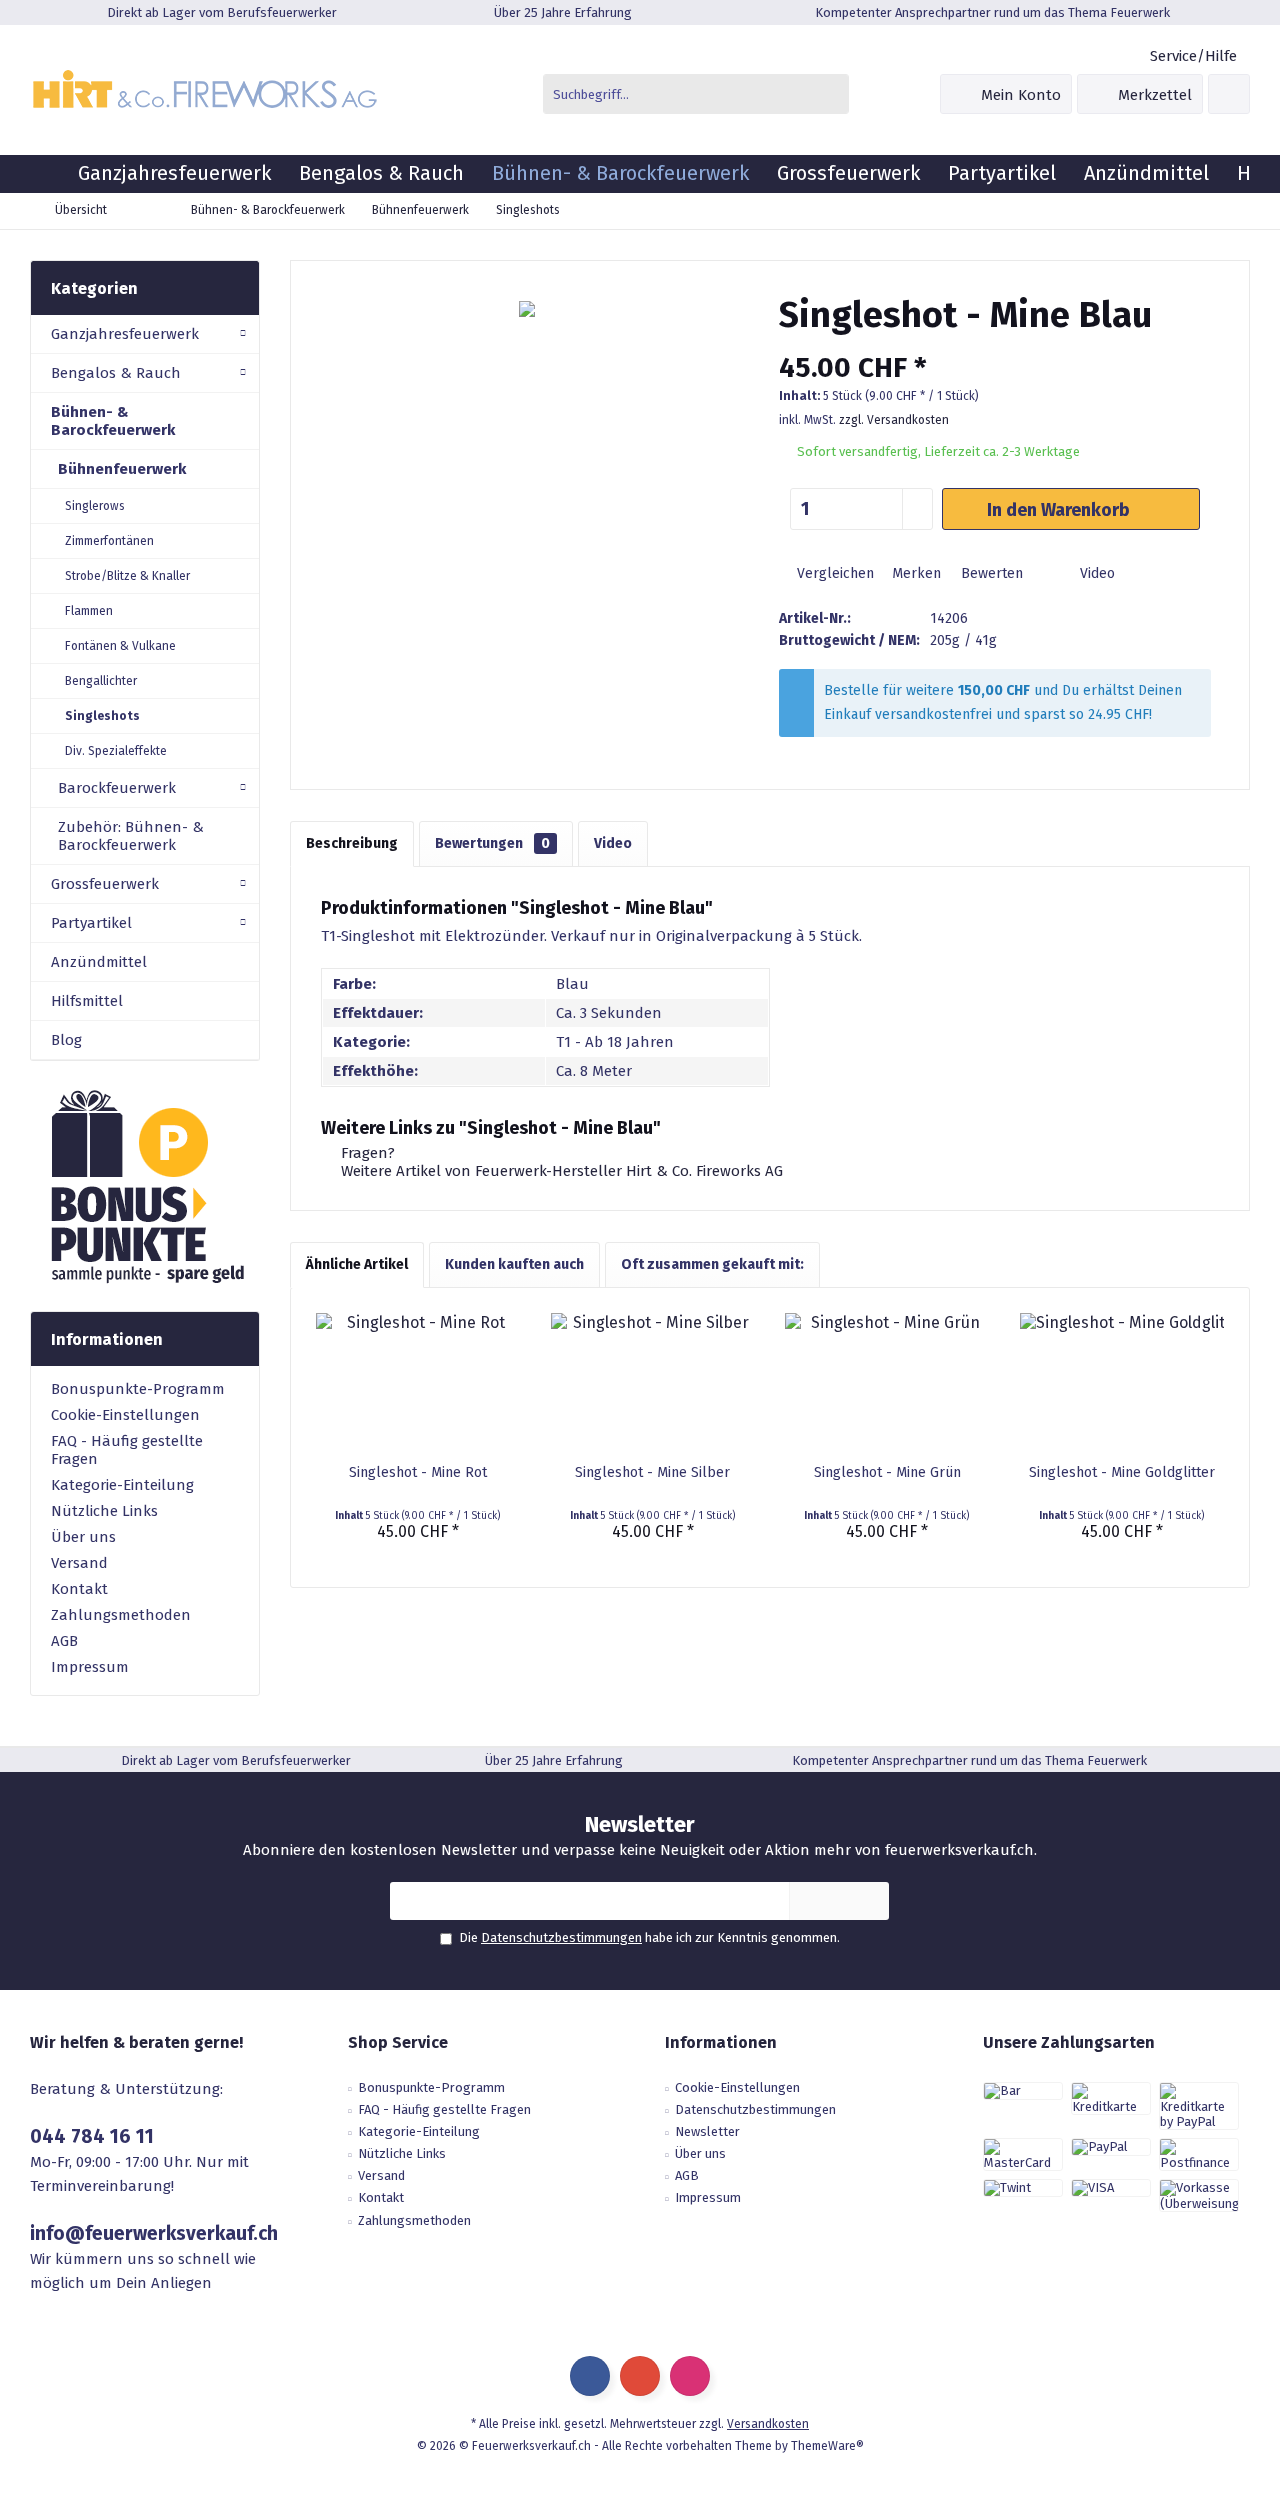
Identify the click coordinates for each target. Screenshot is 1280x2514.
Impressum (90, 1667)
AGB (64, 1641)
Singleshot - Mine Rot (418, 1472)
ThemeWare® (827, 2446)
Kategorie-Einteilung (122, 1485)
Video (1095, 573)
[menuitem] (1192, 56)
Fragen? (366, 1153)
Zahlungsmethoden (121, 1615)
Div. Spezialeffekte (116, 751)
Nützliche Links (104, 1511)
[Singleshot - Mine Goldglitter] (1122, 1383)
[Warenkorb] (1229, 94)
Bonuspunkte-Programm (138, 1389)
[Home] (47, 174)
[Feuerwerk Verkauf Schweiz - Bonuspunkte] (145, 1186)
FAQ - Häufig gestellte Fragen (127, 1450)
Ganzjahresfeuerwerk (125, 334)
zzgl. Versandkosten (894, 420)
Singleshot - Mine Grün (887, 1472)
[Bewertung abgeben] (994, 341)
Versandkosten (768, 2424)
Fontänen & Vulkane (120, 646)
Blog (66, 1040)
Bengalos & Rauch (116, 373)
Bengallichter (101, 681)
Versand (79, 1563)
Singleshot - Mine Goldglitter (1122, 1472)
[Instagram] (690, 2376)
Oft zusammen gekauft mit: (712, 1264)
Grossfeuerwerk (105, 884)
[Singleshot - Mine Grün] (887, 1383)
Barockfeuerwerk (117, 788)
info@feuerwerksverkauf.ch (154, 2233)
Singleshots (102, 716)
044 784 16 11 (92, 2136)
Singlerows (95, 506)
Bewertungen (492, 843)
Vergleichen (833, 573)
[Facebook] (590, 2376)
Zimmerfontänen (109, 541)
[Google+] (640, 2376)
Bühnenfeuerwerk (122, 469)
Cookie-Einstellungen (125, 1415)
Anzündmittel (99, 962)
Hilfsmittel (87, 1001)
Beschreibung (352, 843)
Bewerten (990, 573)
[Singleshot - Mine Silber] (653, 1383)
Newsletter (707, 2131)
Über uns (83, 1537)
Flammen (89, 611)
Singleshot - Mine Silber (652, 1472)
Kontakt (79, 1589)
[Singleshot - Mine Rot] (418, 1383)
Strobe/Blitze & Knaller (127, 576)
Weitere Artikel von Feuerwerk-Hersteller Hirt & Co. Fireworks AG (560, 1171)
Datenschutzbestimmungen (561, 1937)
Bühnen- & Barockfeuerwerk (113, 421)
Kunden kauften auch (514, 1264)
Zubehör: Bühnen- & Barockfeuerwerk (131, 836)
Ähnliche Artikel (357, 1264)
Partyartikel (91, 923)
